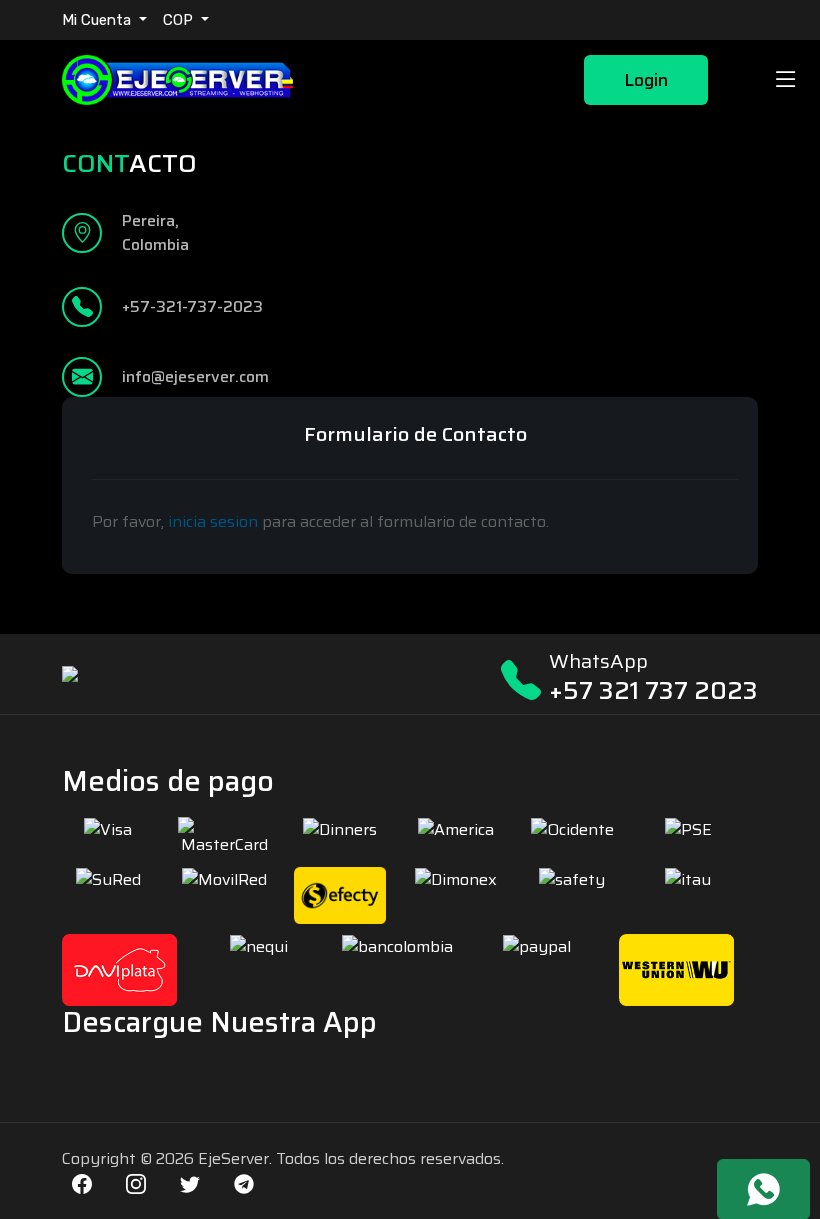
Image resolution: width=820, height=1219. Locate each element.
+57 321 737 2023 (653, 690)
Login (646, 80)
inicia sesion (213, 521)
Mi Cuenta (98, 20)
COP (180, 20)
